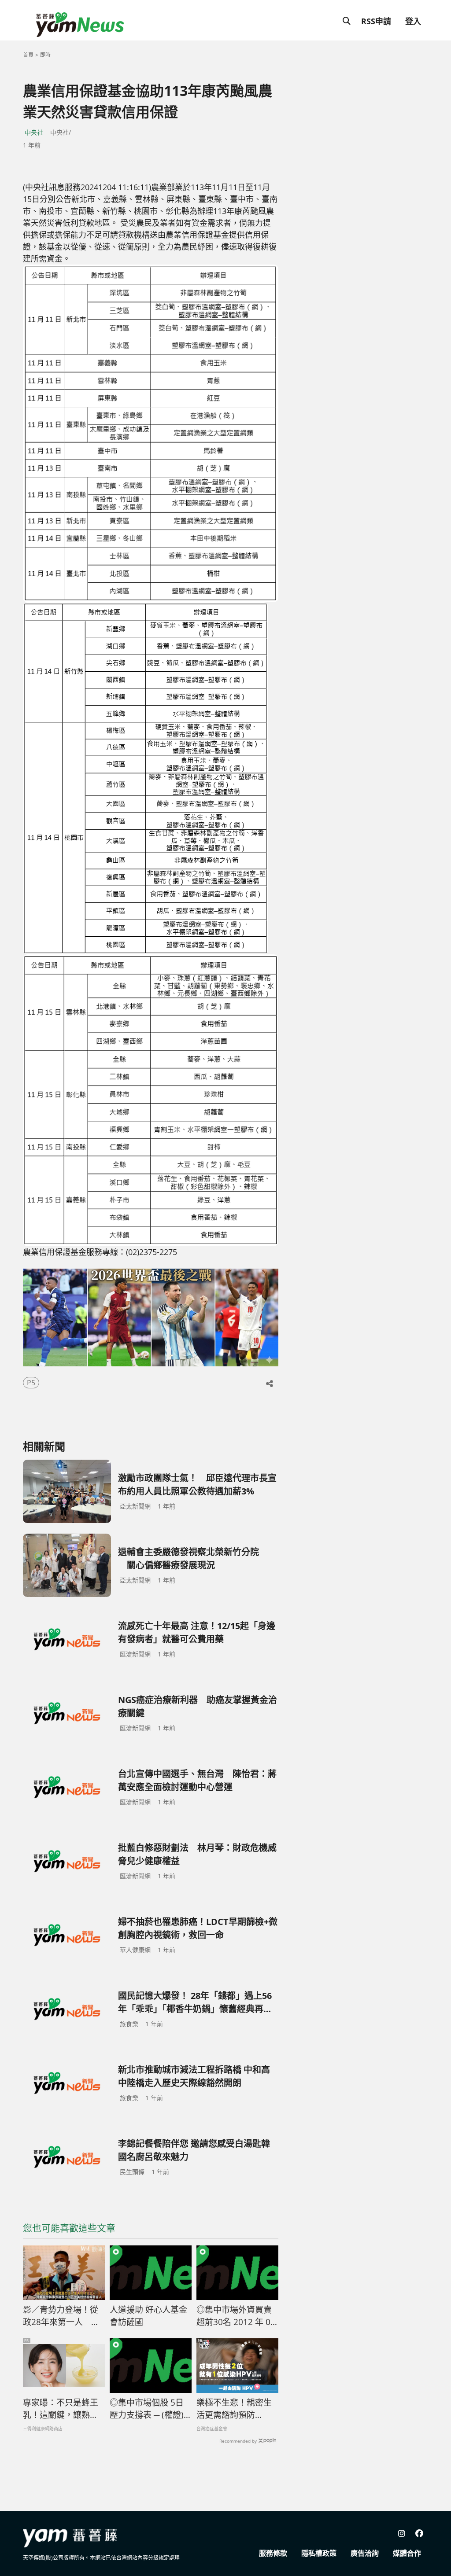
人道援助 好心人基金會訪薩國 (148, 2316)
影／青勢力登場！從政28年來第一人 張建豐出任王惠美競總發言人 (61, 2316)
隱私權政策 (319, 2553)
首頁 (28, 55)
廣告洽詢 (365, 2553)
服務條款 (273, 2553)
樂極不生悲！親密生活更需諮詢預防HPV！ (234, 2409)
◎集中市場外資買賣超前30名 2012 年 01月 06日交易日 (236, 2316)
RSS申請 (376, 21)
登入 (413, 21)
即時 (45, 55)
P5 (31, 1383)
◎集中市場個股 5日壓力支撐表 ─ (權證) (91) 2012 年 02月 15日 (148, 2409)
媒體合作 (407, 2553)
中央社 (34, 132)
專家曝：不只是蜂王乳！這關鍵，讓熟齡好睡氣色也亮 (61, 2409)
